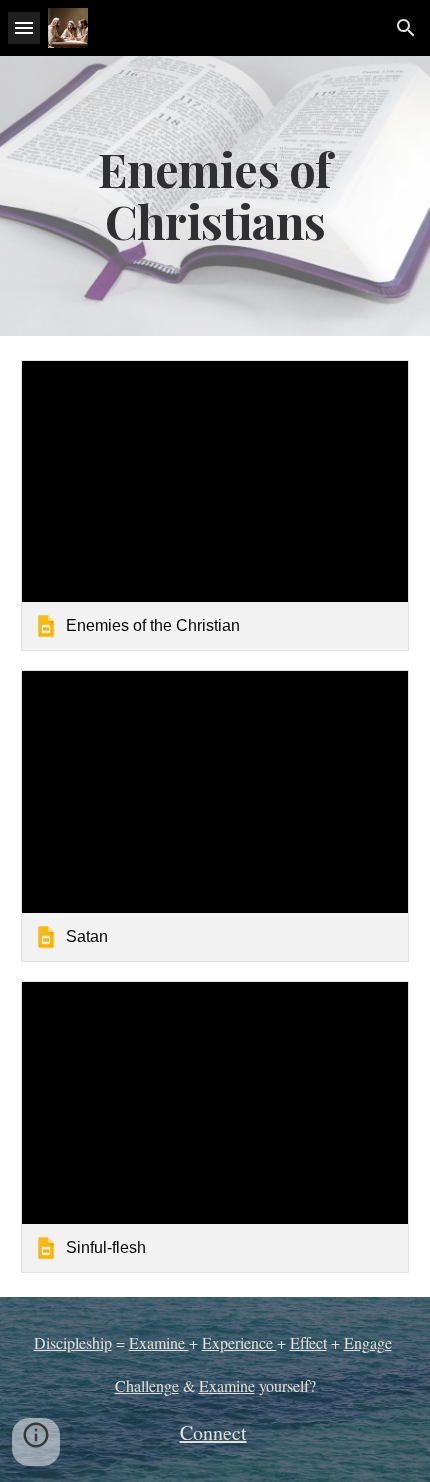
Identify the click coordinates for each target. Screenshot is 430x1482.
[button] (24, 27)
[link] (215, 505)
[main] (215, 196)
